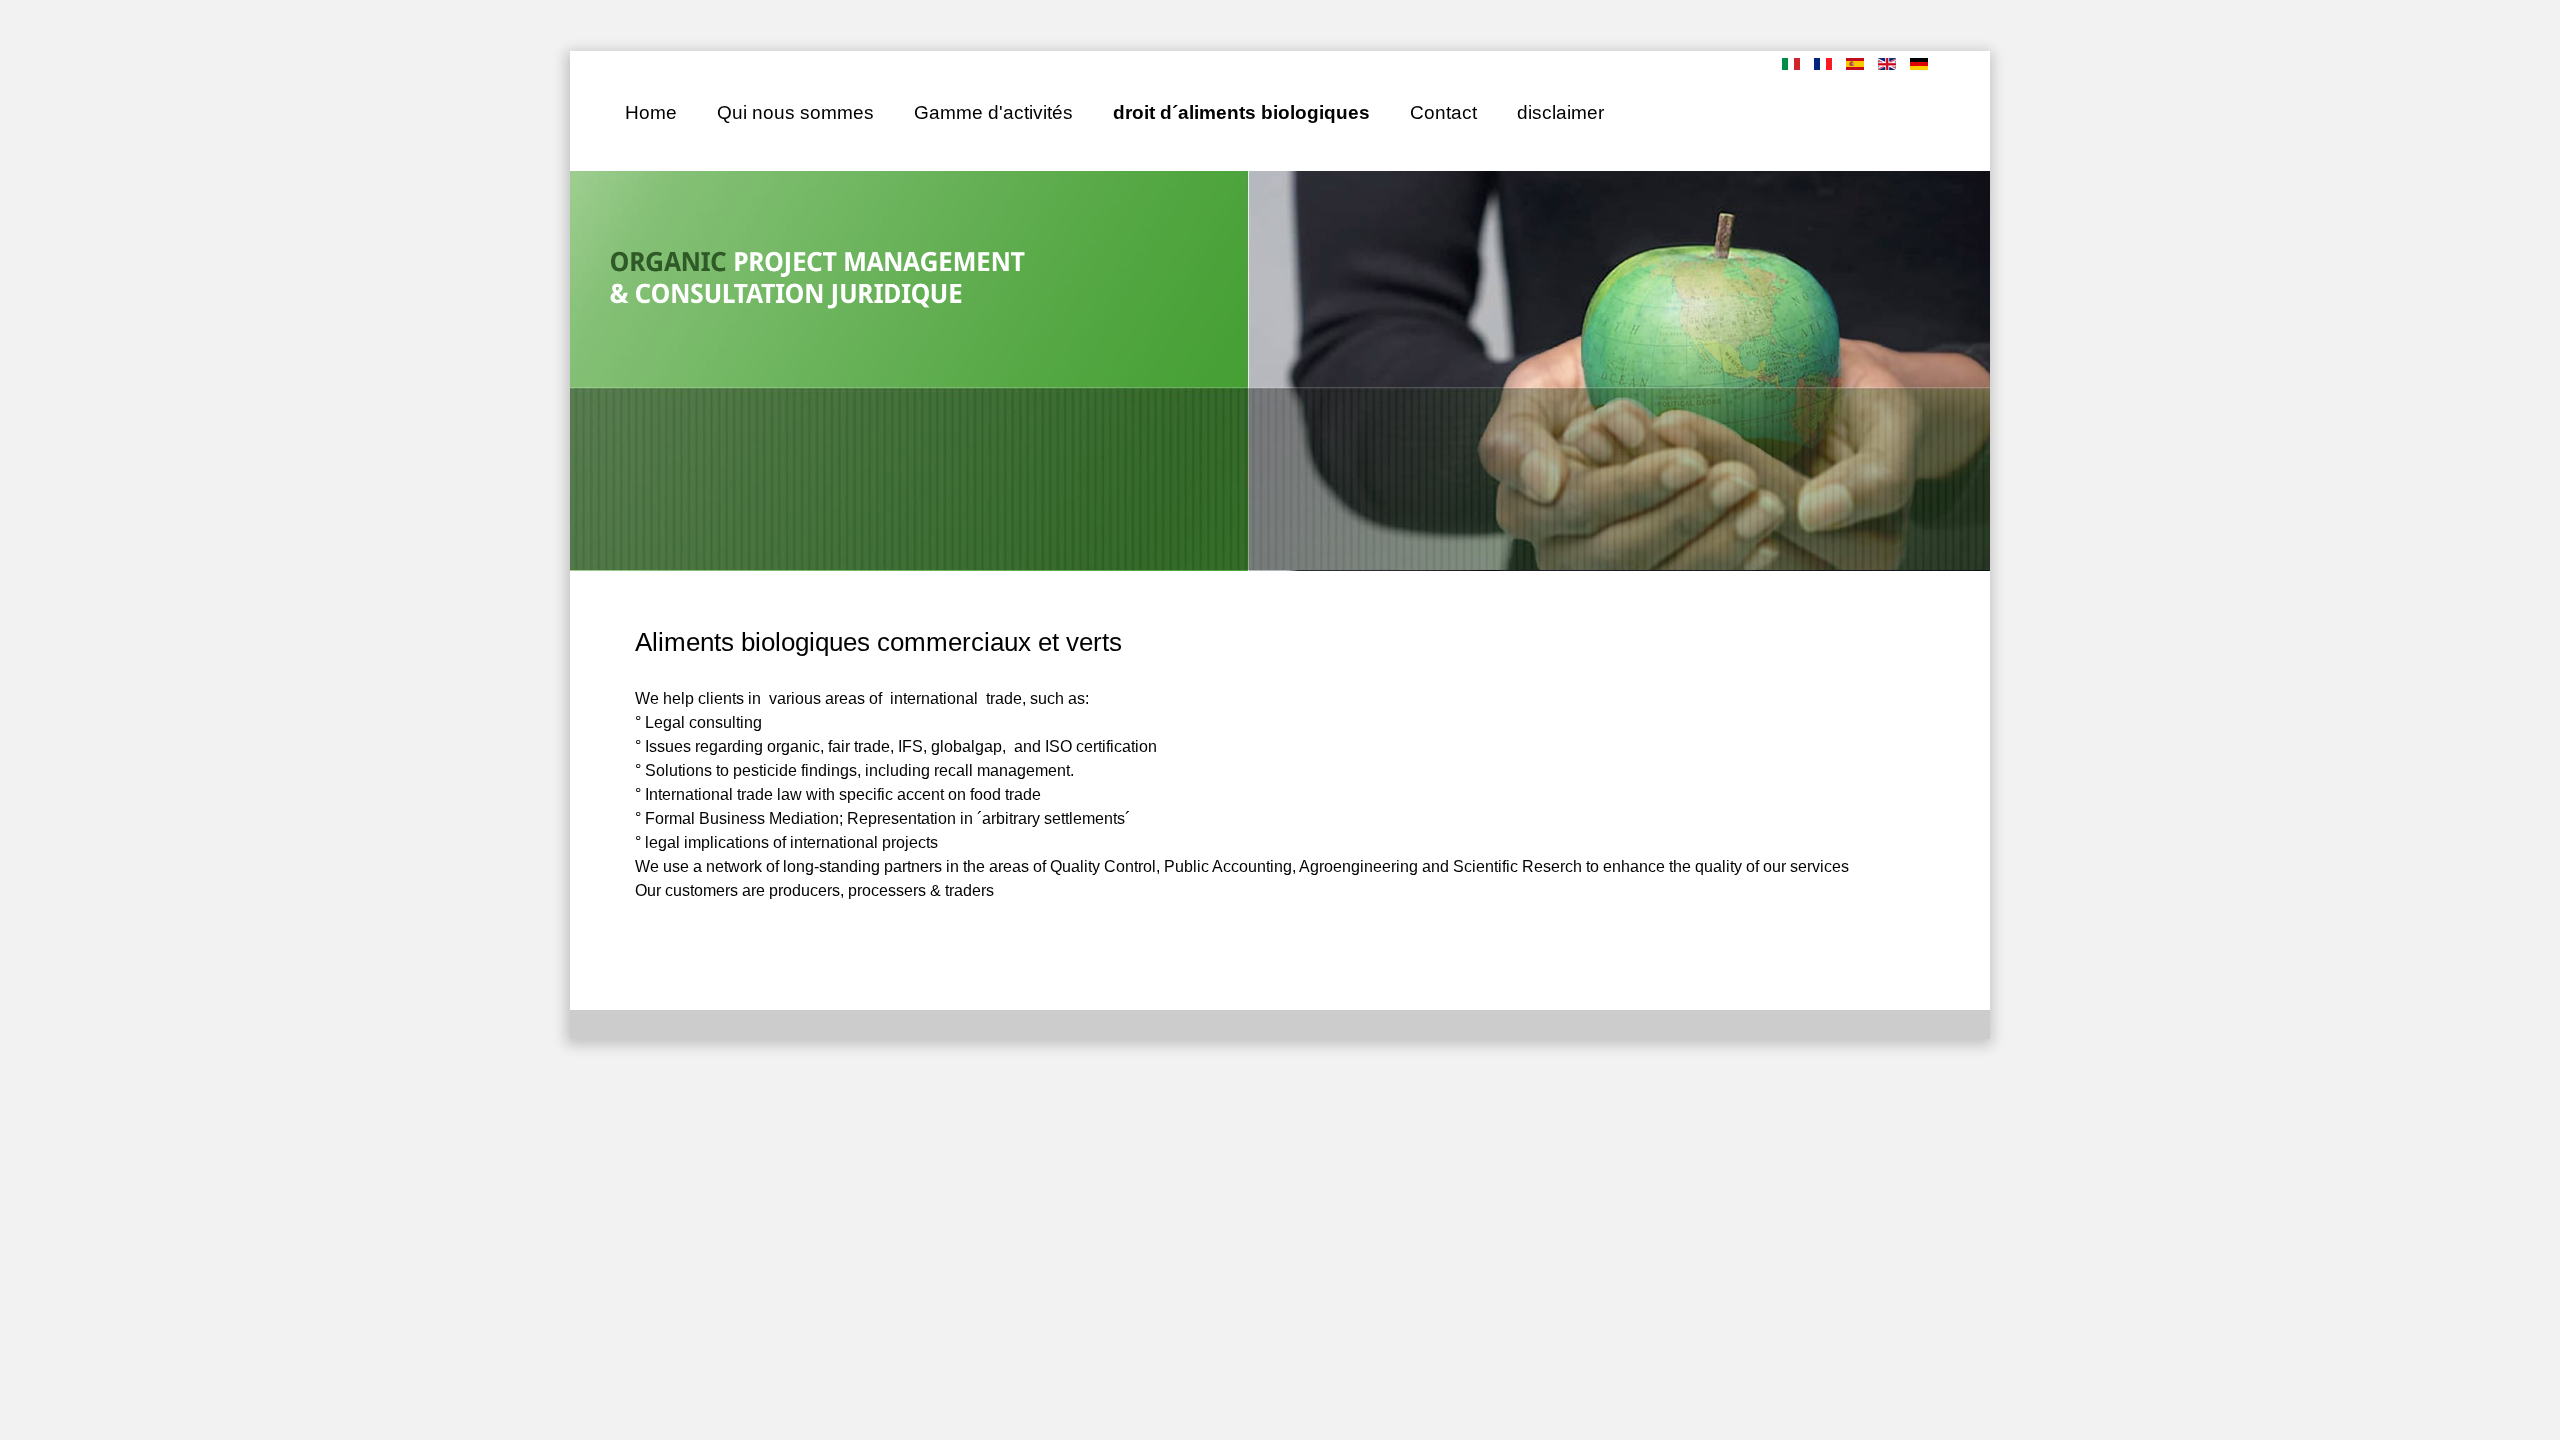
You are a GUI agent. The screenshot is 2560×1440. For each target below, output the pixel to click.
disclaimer (1560, 112)
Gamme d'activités (993, 112)
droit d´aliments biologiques (1241, 112)
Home (651, 112)
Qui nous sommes (795, 112)
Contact (1443, 112)
